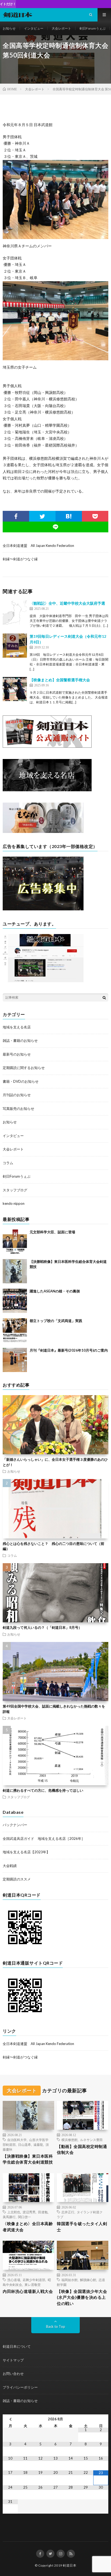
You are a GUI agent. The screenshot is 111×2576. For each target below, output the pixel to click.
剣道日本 (70, 2565)
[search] (104, 997)
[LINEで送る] (55, 527)
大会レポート (61, 28)
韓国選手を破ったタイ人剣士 (82, 2227)
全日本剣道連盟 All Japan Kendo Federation (38, 546)
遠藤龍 (38, 2144)
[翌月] (101, 2419)
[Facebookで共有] (16, 516)
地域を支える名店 (17, 1027)
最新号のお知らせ (17, 1054)
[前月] (10, 2419)
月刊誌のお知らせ (17, 1095)
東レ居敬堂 (33, 2285)
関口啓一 (25, 2217)
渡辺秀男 (29, 2212)
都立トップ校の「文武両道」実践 (56, 1321)
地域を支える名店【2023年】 (26, 1852)
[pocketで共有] (95, 516)
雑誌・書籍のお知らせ (20, 1041)
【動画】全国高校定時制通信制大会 (82, 2149)
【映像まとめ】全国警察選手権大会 (60, 680)
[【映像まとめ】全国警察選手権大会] (15, 689)
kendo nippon (14, 1203)
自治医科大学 (17, 2140)
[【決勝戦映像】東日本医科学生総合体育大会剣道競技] (15, 1271)
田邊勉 (43, 2212)
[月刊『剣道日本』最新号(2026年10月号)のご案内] (15, 1360)
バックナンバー (15, 1825)
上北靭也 (14, 2212)
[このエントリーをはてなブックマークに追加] (69, 516)
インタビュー (34, 28)
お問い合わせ (13, 2374)
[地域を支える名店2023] (47, 790)
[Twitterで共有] (42, 516)
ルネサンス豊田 (91, 2140)
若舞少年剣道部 (34, 2280)
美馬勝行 (9, 2217)
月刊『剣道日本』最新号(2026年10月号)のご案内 (69, 1350)
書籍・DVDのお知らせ (21, 1081)
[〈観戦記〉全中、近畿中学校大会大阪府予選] (15, 612)
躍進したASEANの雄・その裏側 (55, 1291)
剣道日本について (17, 2346)
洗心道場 (14, 2280)
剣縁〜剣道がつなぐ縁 (20, 559)
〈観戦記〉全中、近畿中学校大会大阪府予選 (67, 603)
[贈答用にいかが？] (43, 832)
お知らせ (9, 28)
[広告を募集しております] (43, 909)
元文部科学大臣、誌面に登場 (52, 1232)
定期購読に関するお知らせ (24, 1068)
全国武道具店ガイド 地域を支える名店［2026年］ (44, 1839)
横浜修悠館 (70, 2140)
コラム (8, 1163)
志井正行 (68, 2212)
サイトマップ (13, 2360)
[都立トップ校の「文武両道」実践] (15, 1330)
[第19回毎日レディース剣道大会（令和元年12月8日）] (15, 646)
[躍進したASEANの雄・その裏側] (15, 1301)
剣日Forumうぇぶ (93, 28)
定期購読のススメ (17, 1879)
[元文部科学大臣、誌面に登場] (15, 1242)
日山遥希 (25, 2144)
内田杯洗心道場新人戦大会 (28, 2291)
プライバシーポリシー (20, 2387)
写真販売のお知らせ (18, 1109)
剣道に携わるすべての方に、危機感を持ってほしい (43, 1790)
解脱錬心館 (88, 2280)
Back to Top (56, 2326)
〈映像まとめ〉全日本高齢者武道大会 (28, 2227)
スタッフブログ (15, 1190)
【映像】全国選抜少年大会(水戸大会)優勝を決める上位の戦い (82, 2297)
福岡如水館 (70, 2280)
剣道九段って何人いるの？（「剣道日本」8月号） (42, 1627)
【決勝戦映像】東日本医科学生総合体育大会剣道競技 (28, 2159)
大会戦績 (10, 1866)
